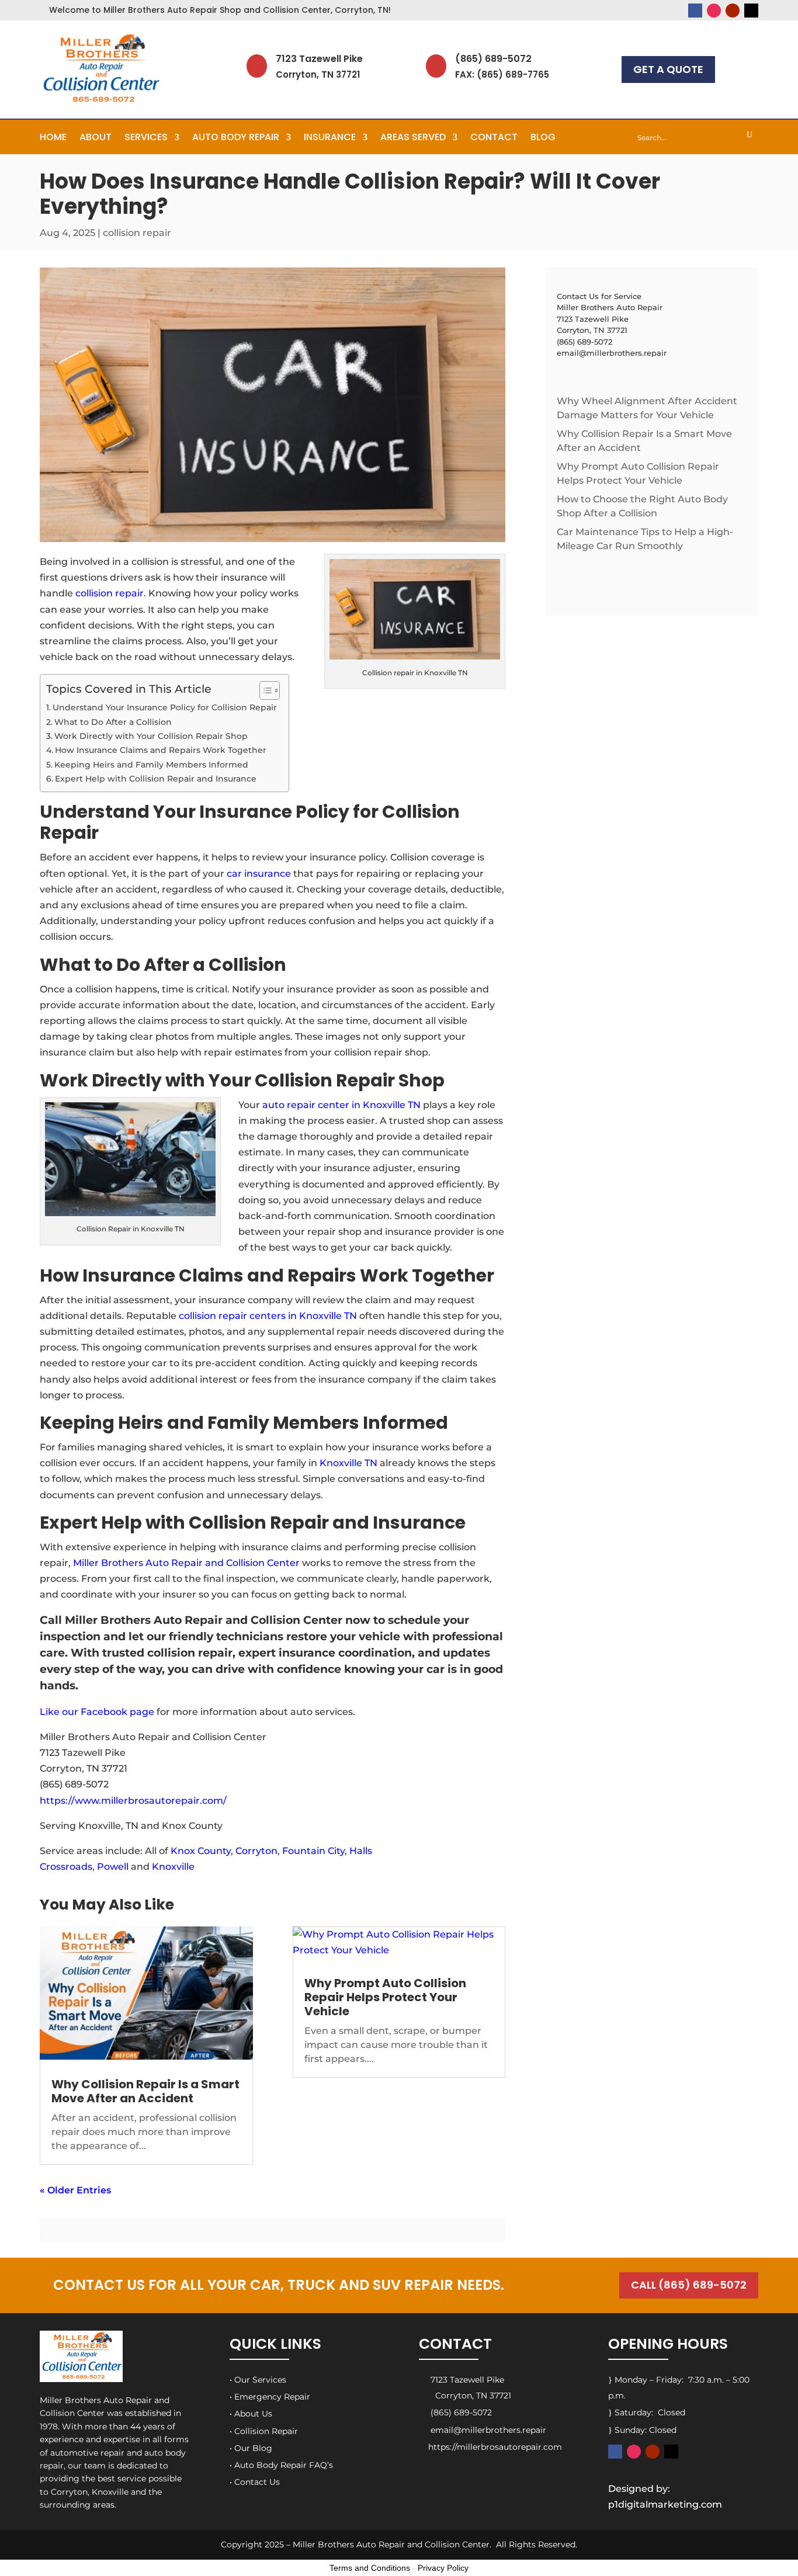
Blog (543, 138)
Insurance (330, 138)
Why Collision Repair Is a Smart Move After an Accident (145, 2091)
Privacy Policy (443, 2568)
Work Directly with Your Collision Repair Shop (151, 736)
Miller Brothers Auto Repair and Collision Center (186, 1563)
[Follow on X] (751, 11)
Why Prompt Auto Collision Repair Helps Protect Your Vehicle (385, 1997)
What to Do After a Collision (113, 722)
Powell (113, 1867)
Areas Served (413, 138)
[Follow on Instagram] (714, 11)
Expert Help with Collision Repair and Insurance (156, 779)
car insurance (259, 874)
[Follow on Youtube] (733, 11)
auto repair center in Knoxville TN (341, 1105)
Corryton (256, 1851)
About (96, 138)
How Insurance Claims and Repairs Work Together (161, 750)
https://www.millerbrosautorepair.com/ (133, 1801)
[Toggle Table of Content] (264, 690)
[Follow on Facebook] (695, 11)
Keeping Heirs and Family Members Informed (151, 765)
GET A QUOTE (668, 69)
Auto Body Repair (236, 138)
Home (53, 138)
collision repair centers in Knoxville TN (268, 1316)
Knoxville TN (348, 1463)
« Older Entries (75, 2190)
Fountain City (313, 1851)
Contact (494, 138)
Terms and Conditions (370, 2568)
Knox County (201, 1851)
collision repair (137, 233)
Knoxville (173, 1867)
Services (146, 138)
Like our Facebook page (97, 1712)
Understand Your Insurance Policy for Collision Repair (165, 707)
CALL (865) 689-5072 (689, 2285)
